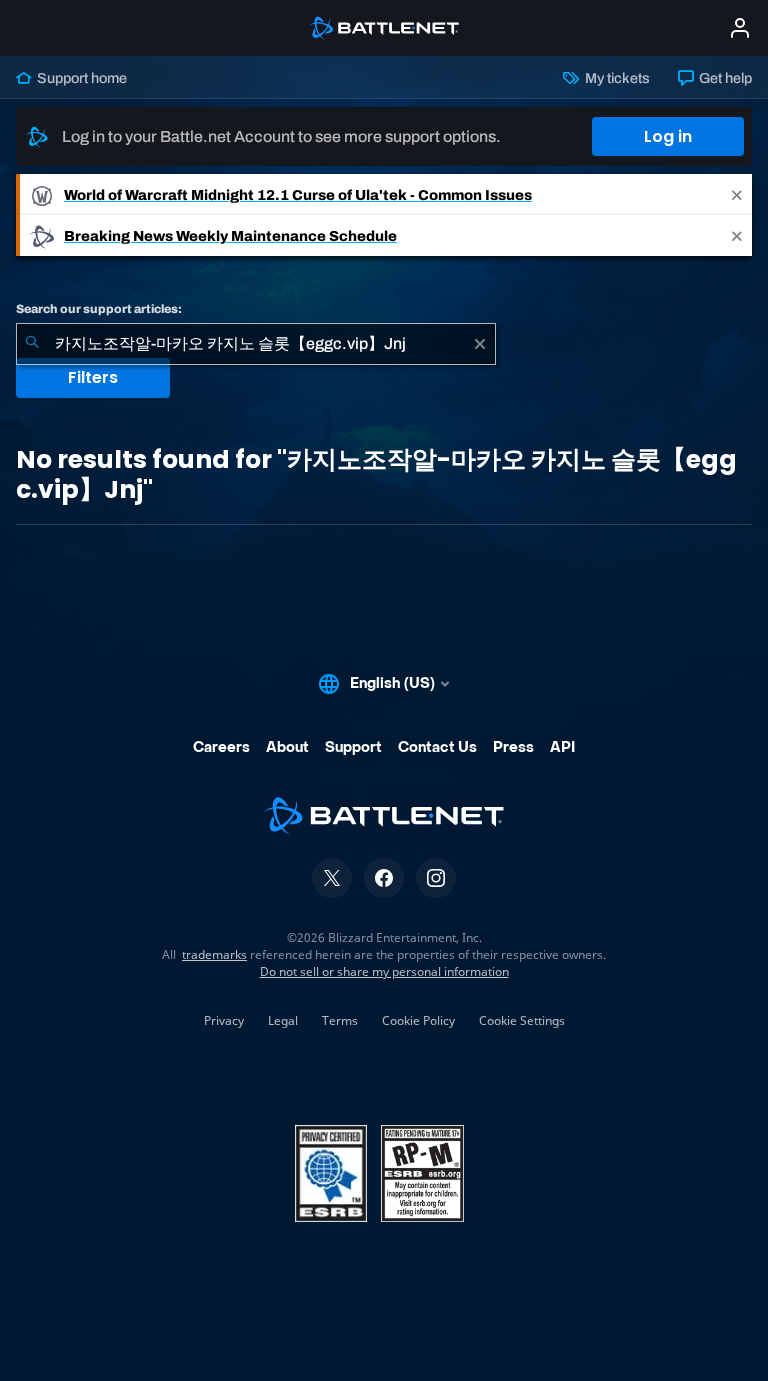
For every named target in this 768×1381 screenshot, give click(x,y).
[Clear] (480, 344)
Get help (724, 78)
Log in (668, 136)
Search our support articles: (99, 309)
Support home (80, 78)
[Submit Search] (32, 344)
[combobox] (256, 344)
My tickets (615, 78)
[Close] (737, 194)
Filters (93, 377)
